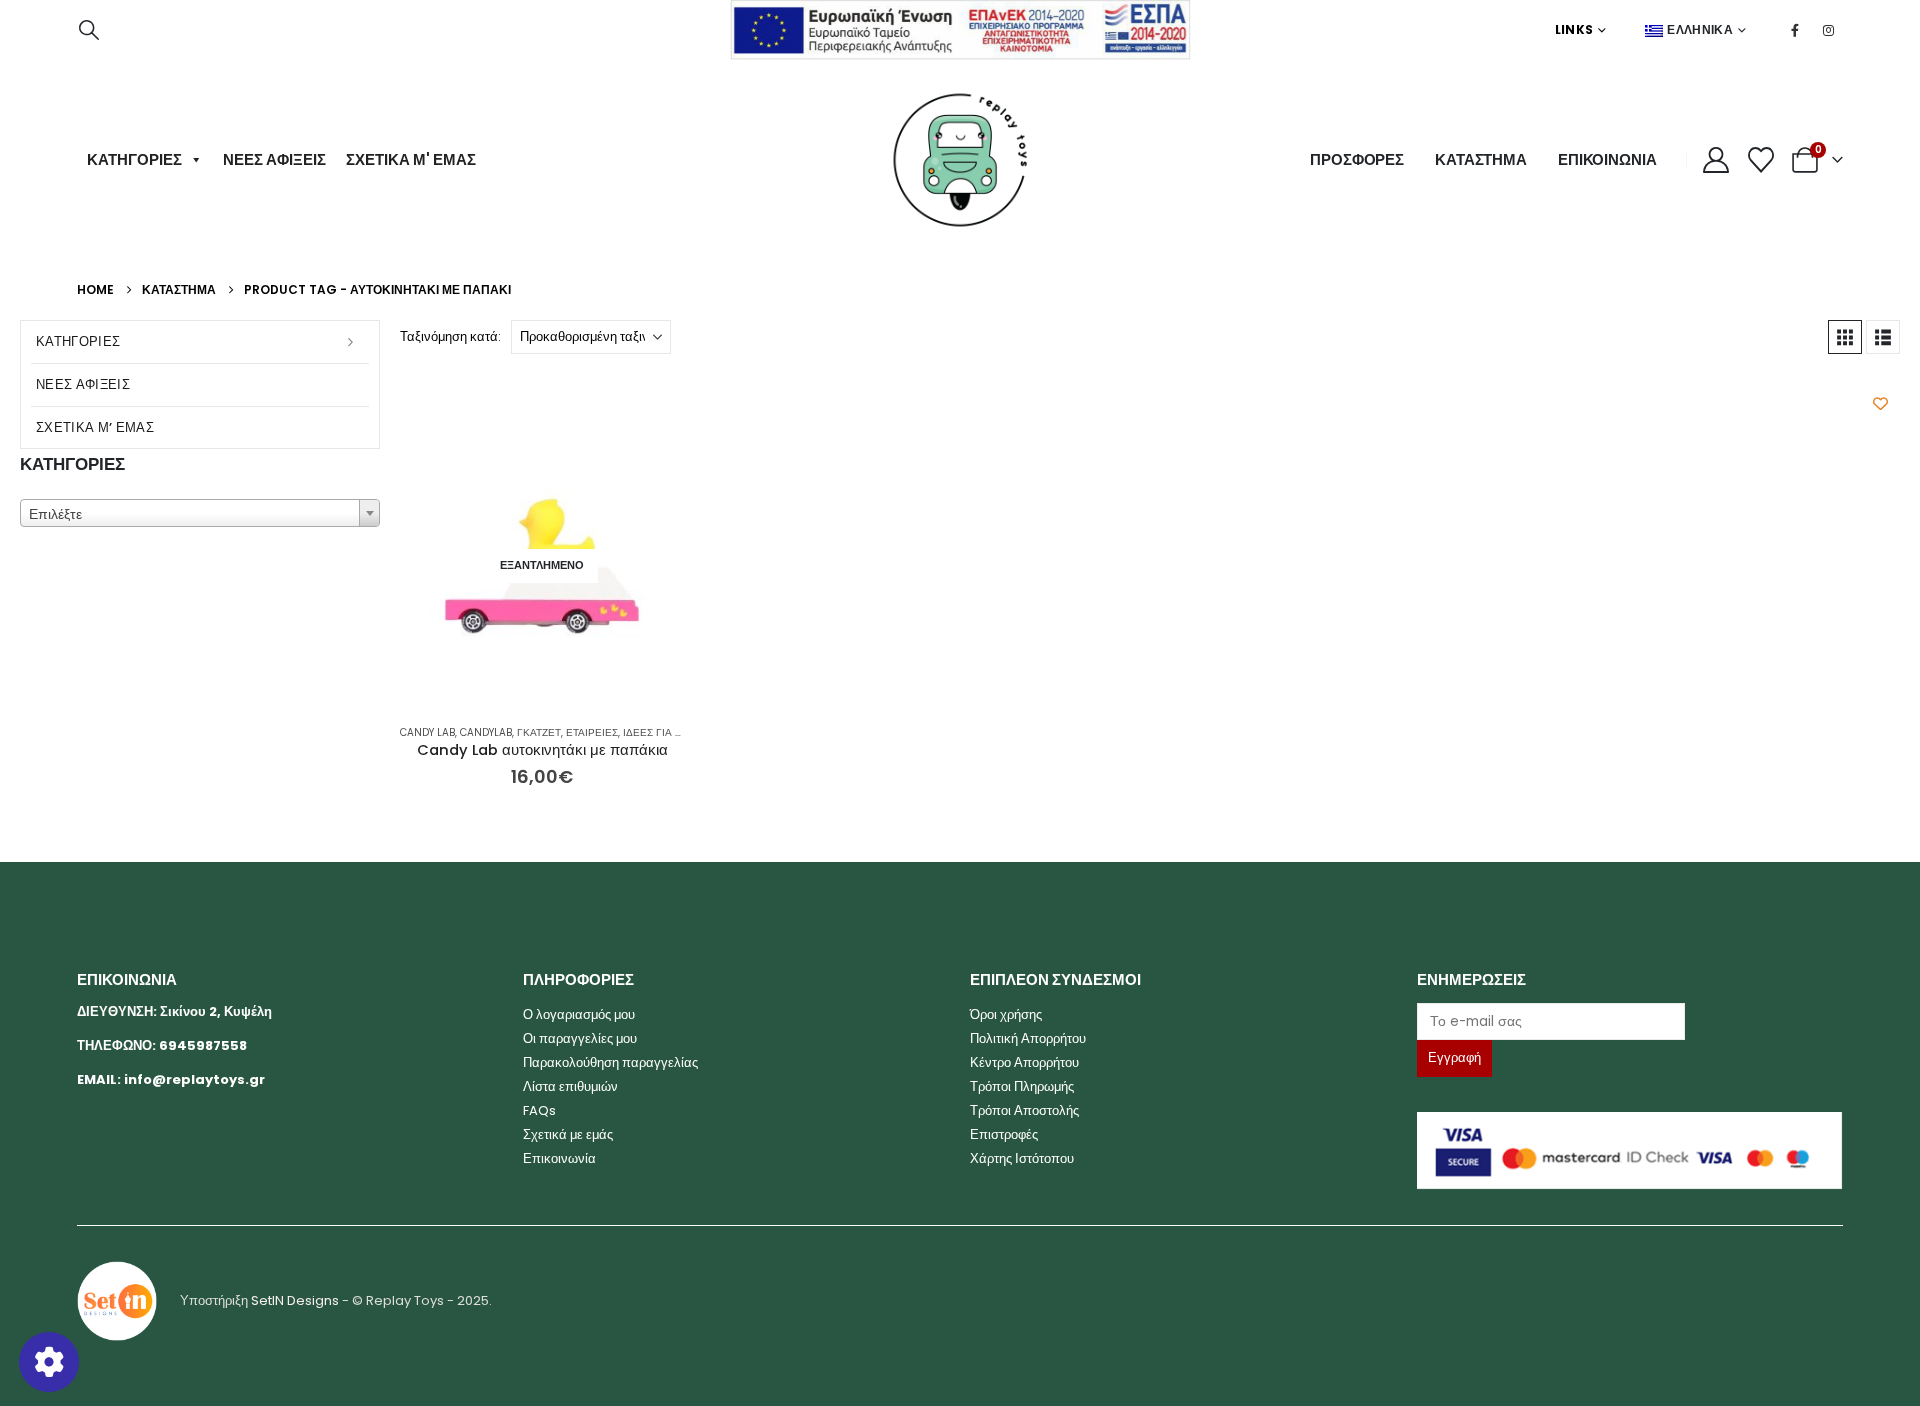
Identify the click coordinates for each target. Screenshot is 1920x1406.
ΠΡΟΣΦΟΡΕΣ (1357, 159)
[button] (89, 30)
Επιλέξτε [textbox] (55, 514)
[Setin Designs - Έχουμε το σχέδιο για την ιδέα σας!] (117, 1300)
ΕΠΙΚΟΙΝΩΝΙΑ (1607, 159)
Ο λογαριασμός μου (579, 1014)
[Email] (1630, 1021)
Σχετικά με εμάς (568, 1134)
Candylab (486, 732)
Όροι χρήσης (1006, 1014)
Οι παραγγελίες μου (580, 1038)
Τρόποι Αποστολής (1024, 1110)
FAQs (539, 1110)
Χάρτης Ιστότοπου (1022, 1158)
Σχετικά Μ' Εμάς (411, 159)
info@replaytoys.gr (194, 1079)
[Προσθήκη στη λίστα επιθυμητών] (1880, 403)
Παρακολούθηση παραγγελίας (610, 1062)
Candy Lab (427, 732)
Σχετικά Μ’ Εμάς (95, 427)
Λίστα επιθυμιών (570, 1086)
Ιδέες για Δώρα (662, 732)
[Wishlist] (1761, 160)
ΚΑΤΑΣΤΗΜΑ (1481, 159)
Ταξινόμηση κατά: (450, 336)
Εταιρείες (592, 732)
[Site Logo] (960, 160)
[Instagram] (1828, 30)
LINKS (1574, 29)
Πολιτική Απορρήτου (1028, 1038)
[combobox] (200, 513)
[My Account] (1716, 160)
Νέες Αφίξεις (274, 159)
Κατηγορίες (134, 159)
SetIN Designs (295, 1300)
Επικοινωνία (559, 1158)
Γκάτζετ (539, 732)
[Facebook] (1795, 30)
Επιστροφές (1004, 1134)
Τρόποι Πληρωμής (1022, 1086)
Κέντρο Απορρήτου (1024, 1062)
